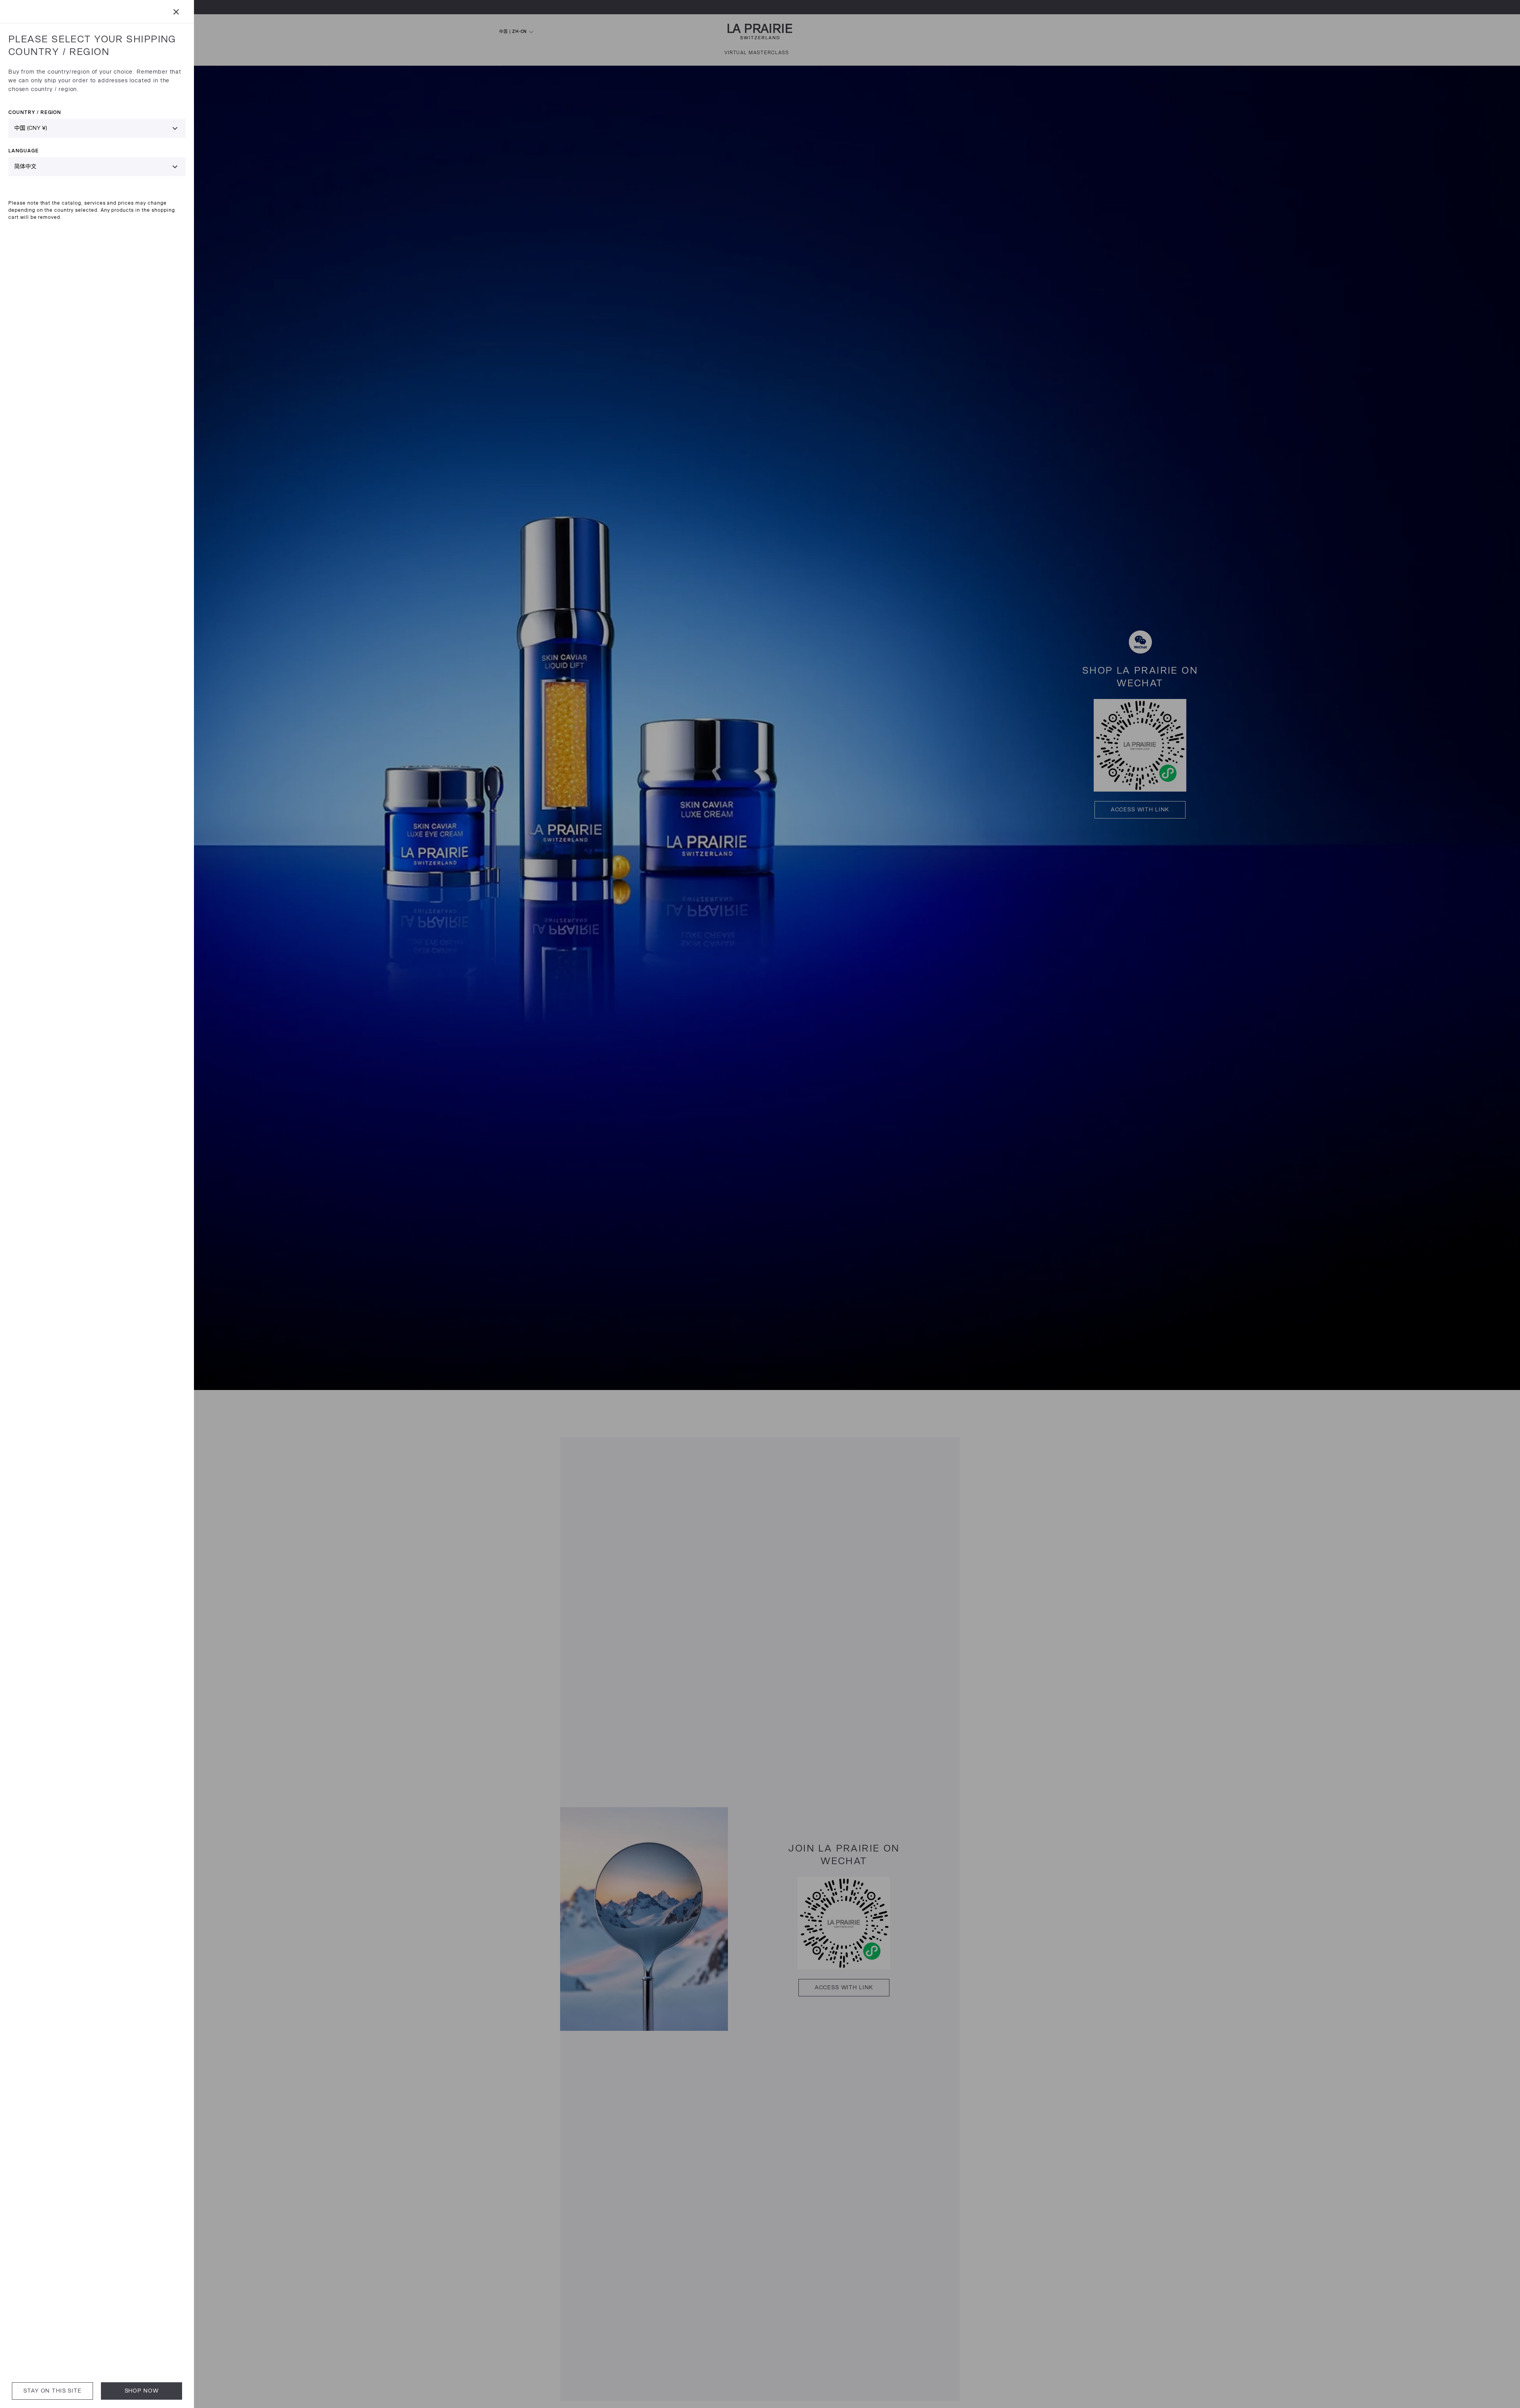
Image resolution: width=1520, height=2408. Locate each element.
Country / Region (35, 112)
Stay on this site (52, 2391)
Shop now (142, 2391)
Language (24, 151)
